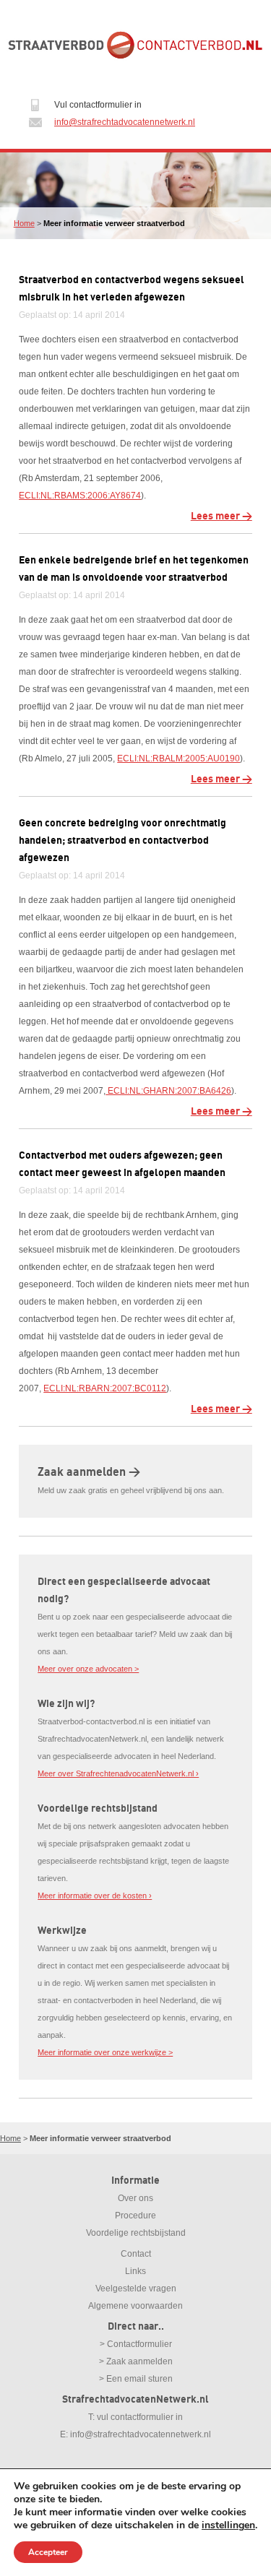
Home (24, 223)
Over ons (135, 2198)
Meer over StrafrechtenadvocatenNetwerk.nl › (118, 1773)
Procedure (135, 2216)
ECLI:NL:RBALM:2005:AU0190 (178, 758)
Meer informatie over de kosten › (95, 1896)
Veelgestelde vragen (136, 2288)
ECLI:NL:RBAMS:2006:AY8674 (80, 496)
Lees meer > (221, 516)
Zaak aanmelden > (89, 1472)
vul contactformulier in (140, 2417)
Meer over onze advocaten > (88, 1669)
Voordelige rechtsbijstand (136, 2233)
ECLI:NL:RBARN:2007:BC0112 (105, 1388)
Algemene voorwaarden (135, 2306)
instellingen (228, 2525)
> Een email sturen (136, 2379)
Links (135, 2271)
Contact (136, 2254)
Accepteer (48, 2552)
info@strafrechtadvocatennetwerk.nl (125, 122)
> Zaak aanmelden (136, 2361)
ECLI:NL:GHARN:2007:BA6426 (168, 1091)
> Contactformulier (136, 2344)
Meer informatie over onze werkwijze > (105, 2052)
